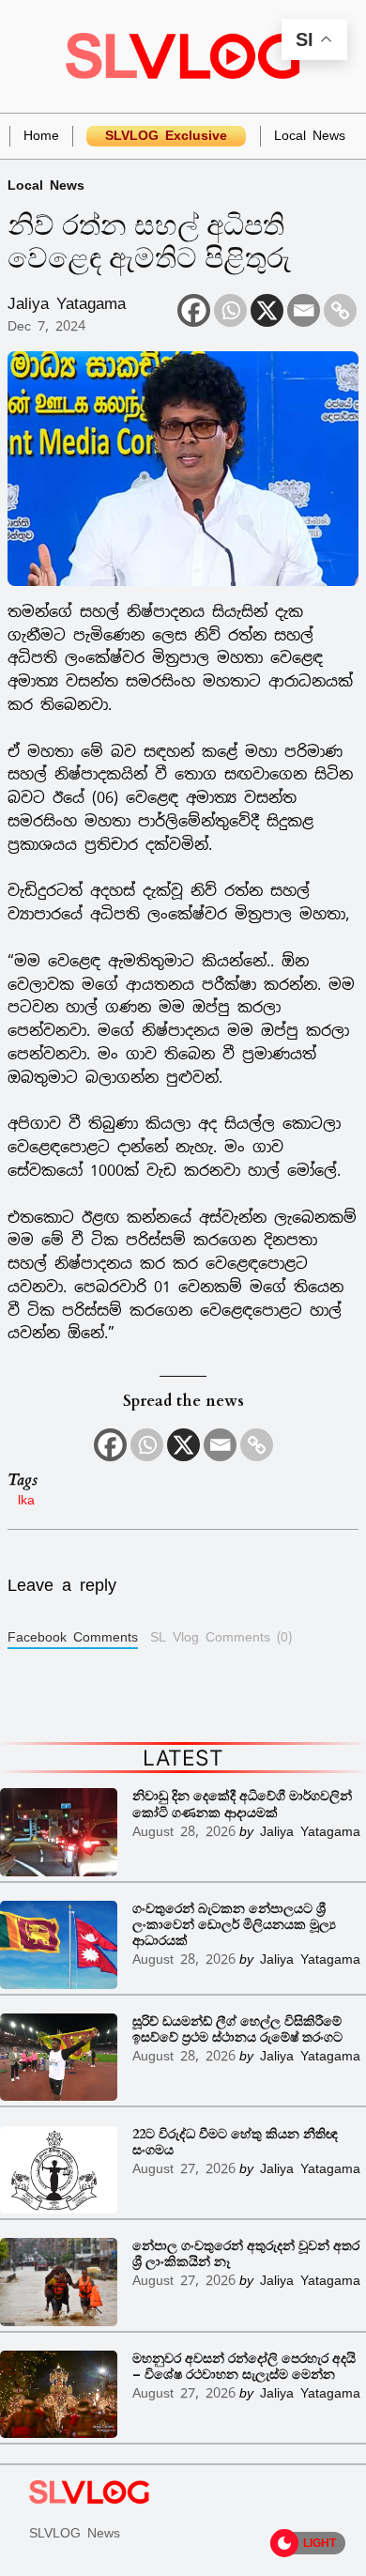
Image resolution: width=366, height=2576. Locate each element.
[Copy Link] (340, 310)
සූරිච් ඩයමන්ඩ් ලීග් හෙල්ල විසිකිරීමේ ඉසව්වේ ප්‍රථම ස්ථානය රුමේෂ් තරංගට (237, 2029)
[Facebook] (194, 310)
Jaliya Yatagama (67, 303)
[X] (267, 310)
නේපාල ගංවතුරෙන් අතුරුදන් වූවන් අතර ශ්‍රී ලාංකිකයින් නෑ (246, 2254)
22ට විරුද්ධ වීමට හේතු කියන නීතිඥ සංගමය (235, 2142)
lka (26, 1499)
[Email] (304, 310)
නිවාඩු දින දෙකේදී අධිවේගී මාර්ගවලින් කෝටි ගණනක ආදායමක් (242, 1804)
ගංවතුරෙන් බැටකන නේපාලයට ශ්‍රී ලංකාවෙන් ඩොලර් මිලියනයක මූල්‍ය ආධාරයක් (234, 1925)
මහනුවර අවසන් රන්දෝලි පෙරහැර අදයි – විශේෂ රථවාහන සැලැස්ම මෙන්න (244, 2367)
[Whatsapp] (230, 310)
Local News (46, 185)
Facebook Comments (73, 1637)
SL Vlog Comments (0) (221, 1637)
